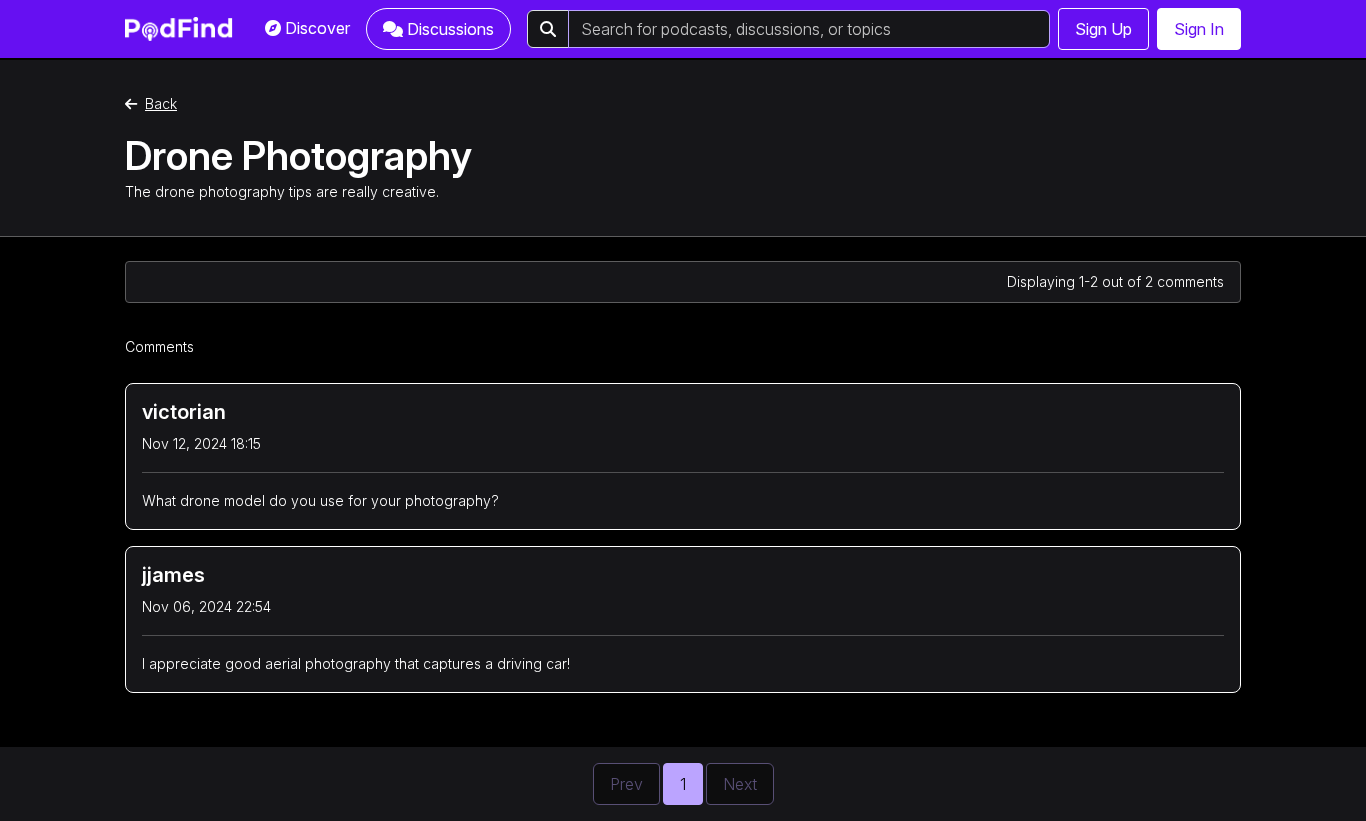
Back (161, 103)
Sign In (1199, 29)
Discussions (450, 29)
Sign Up (1103, 29)
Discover (317, 28)
